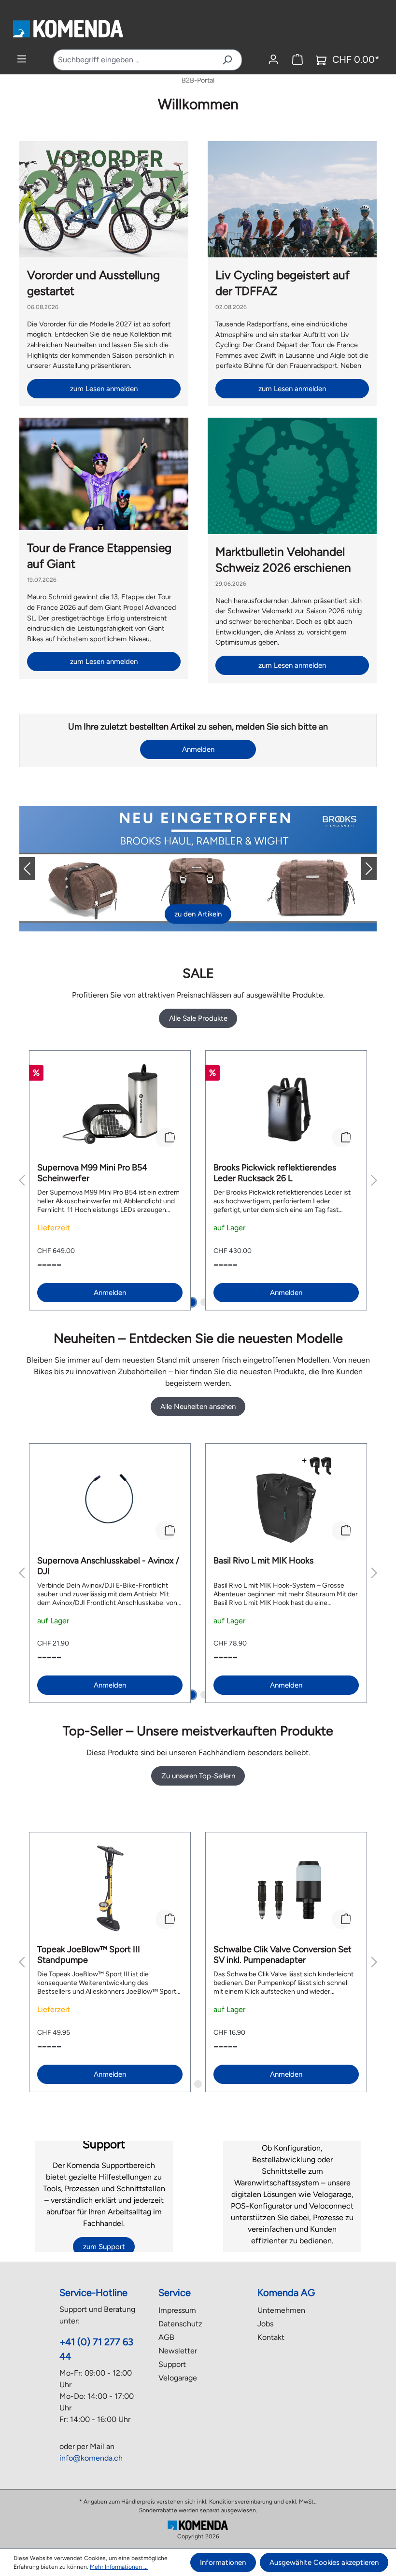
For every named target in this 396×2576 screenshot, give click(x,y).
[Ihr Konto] (273, 60)
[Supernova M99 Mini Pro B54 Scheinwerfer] (110, 1107)
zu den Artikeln (198, 914)
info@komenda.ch (91, 2458)
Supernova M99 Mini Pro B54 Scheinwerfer (92, 1173)
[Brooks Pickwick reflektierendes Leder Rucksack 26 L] (286, 1107)
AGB (166, 2337)
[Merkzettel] (297, 60)
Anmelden (198, 749)
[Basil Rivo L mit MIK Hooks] (286, 1500)
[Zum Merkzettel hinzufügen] (165, 1138)
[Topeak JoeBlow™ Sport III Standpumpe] (110, 1888)
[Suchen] (227, 60)
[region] (198, 1180)
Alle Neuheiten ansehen (198, 1407)
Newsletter (178, 2351)
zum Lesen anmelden (104, 389)
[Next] (361, 869)
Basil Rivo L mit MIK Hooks (263, 1561)
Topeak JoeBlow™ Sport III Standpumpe (89, 1955)
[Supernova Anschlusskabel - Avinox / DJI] (110, 1500)
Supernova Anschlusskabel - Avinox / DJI (108, 1566)
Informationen (223, 2562)
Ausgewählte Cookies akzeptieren (324, 2562)
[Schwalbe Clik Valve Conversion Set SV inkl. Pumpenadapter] (286, 1888)
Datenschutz (180, 2324)
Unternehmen (281, 2310)
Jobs (265, 2324)
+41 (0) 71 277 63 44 (96, 2349)
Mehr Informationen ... (119, 2567)
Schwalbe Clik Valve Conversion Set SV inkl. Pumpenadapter (283, 1955)
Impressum (177, 2310)
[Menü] (22, 59)
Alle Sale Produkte (198, 1018)
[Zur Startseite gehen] (68, 28)
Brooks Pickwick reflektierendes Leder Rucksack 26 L (275, 1173)
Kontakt (271, 2337)
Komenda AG (286, 2293)
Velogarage (178, 2378)
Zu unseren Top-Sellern (198, 1776)
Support (172, 2364)
